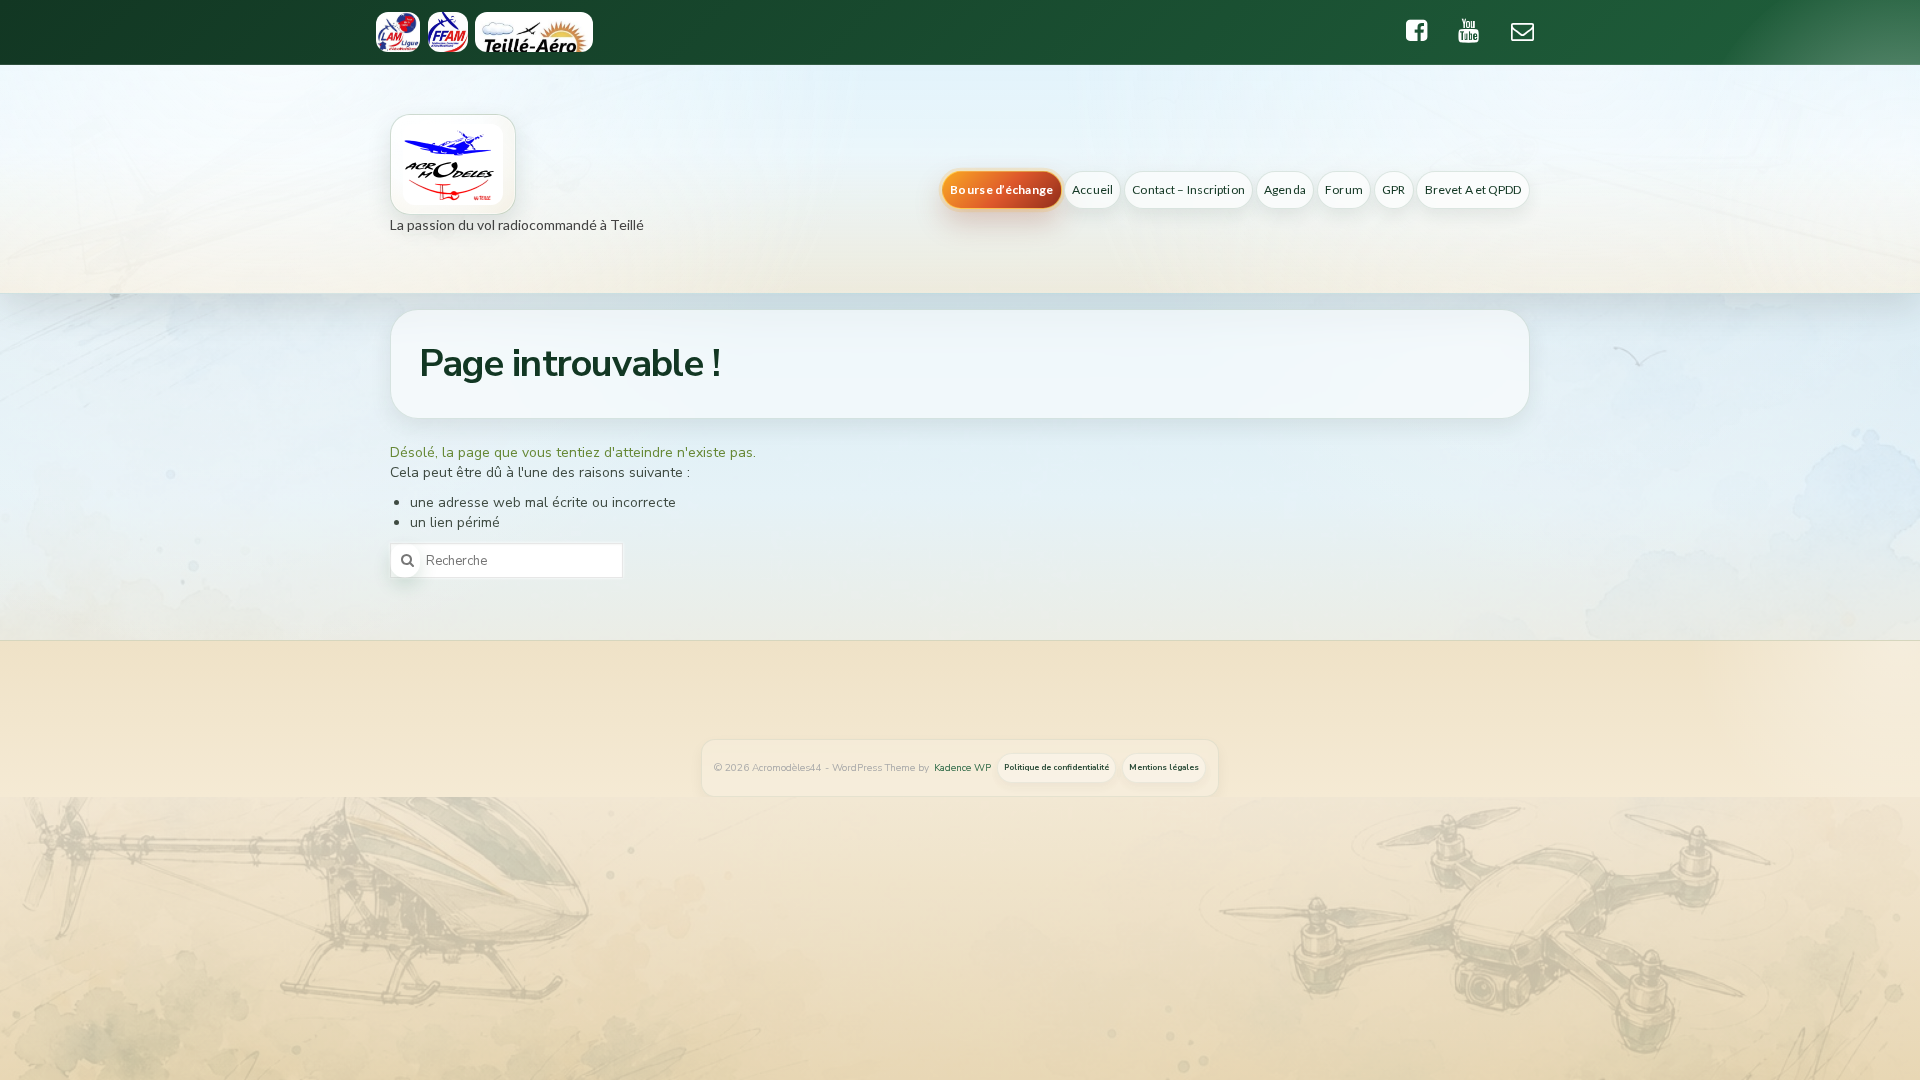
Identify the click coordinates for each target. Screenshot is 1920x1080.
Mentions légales (1164, 767)
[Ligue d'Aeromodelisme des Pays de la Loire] (398, 32)
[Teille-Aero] (534, 32)
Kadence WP (962, 768)
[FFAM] (447, 32)
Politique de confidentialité (1056, 767)
